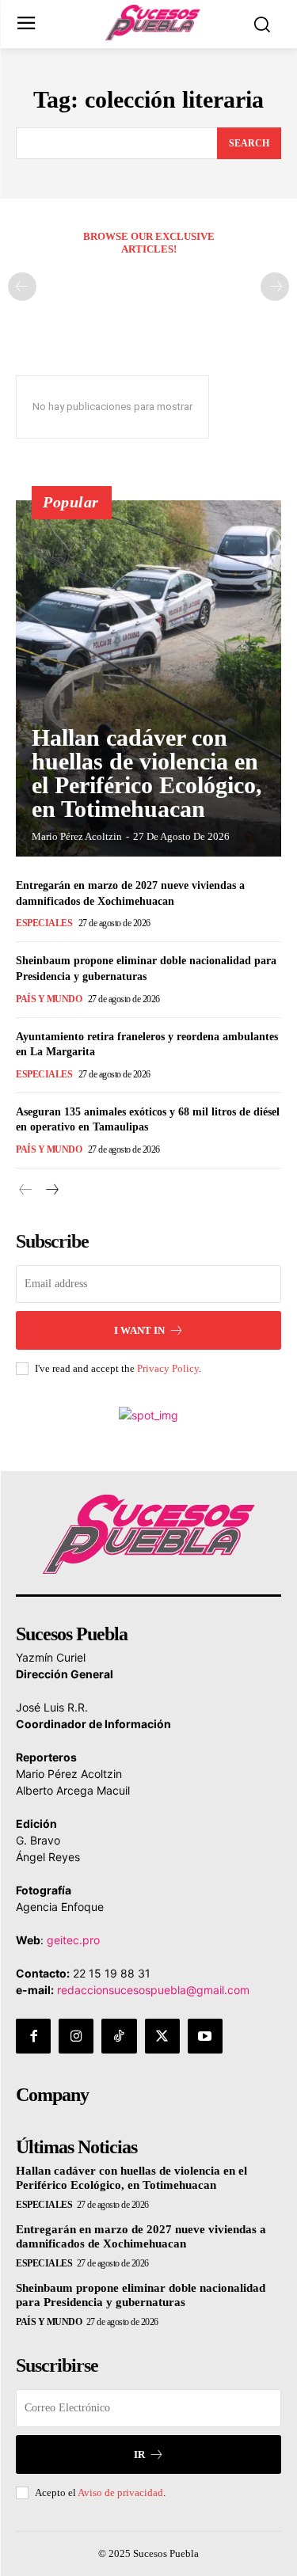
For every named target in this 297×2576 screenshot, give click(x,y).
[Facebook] (33, 2036)
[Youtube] (205, 2036)
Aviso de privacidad (120, 2492)
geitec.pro (73, 1940)
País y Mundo (49, 999)
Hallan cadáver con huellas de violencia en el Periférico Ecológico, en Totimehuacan (147, 773)
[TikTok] (119, 2036)
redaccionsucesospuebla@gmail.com (153, 1990)
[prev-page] (22, 287)
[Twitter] (162, 2036)
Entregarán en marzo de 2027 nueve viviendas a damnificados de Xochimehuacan (141, 2236)
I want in (139, 1330)
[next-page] (51, 1190)
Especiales (44, 923)
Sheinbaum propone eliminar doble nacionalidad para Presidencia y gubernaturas (141, 2295)
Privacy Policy (168, 1368)
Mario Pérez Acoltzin (77, 836)
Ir (139, 2454)
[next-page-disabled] (275, 287)
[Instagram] (76, 2036)
